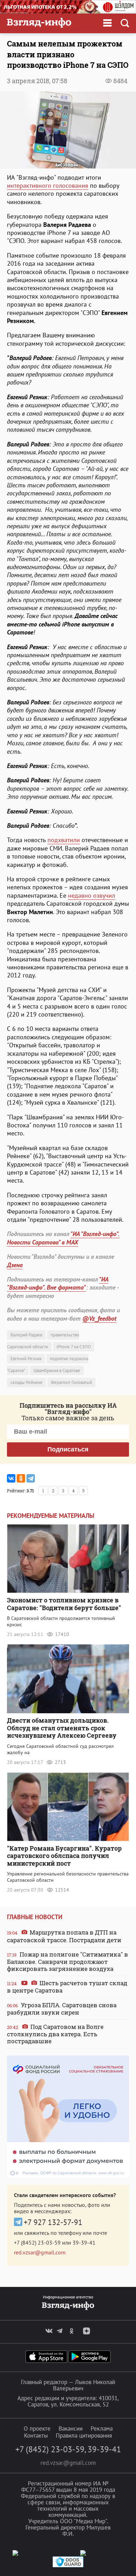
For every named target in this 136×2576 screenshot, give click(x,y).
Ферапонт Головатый (71, 1382)
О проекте (37, 2428)
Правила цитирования (84, 2435)
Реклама (102, 2428)
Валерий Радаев (26, 1335)
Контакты (36, 2435)
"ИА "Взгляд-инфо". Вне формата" (58, 1283)
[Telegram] (31, 1478)
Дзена (15, 1265)
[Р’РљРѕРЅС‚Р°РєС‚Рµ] (11, 1478)
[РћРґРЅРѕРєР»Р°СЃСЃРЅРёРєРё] (21, 1478)
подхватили (64, 840)
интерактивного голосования (48, 185)
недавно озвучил (92, 895)
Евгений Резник (26, 1359)
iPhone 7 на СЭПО (74, 1347)
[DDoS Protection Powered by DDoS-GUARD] (68, 2566)
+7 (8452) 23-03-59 (37, 2243)
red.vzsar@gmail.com (40, 2252)
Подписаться (68, 1449)
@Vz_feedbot (99, 1318)
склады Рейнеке (27, 1382)
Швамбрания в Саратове (57, 1370)
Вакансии (71, 2428)
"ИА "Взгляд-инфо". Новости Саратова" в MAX (63, 1238)
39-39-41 (84, 2243)
